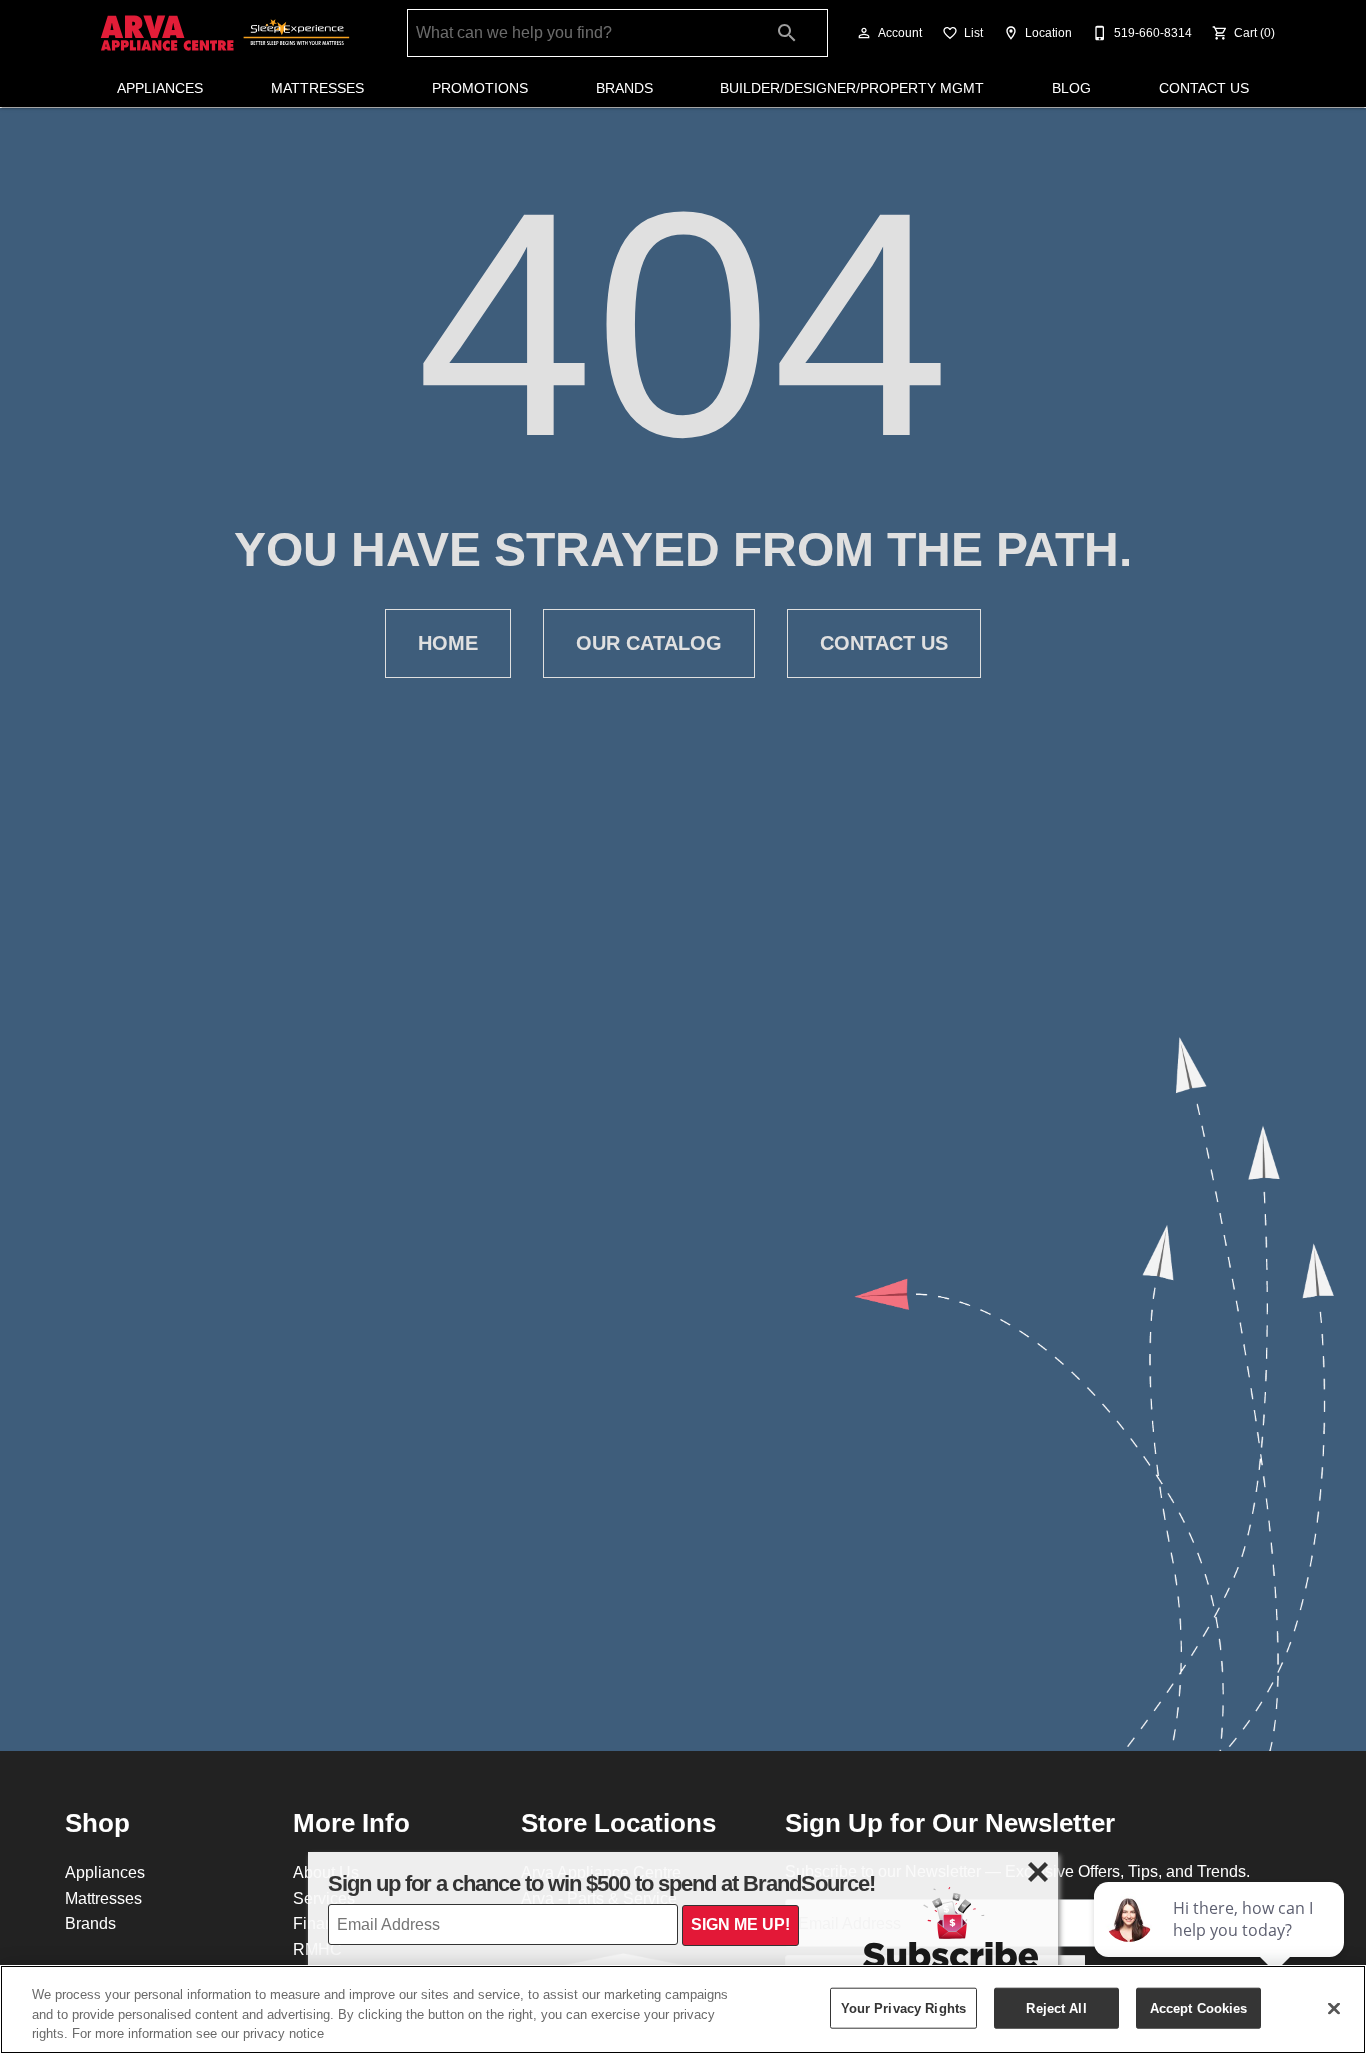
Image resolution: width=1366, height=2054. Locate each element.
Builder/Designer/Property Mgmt (852, 88)
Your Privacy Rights (903, 2007)
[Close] (1334, 2008)
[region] (683, 2009)
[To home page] (225, 33)
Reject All (1056, 2007)
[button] (864, 33)
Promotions (480, 88)
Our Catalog (649, 643)
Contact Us (1204, 88)
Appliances (160, 88)
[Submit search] (787, 33)
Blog (1071, 88)
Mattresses (317, 88)
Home (448, 643)
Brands (624, 88)
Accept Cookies (1199, 2007)
